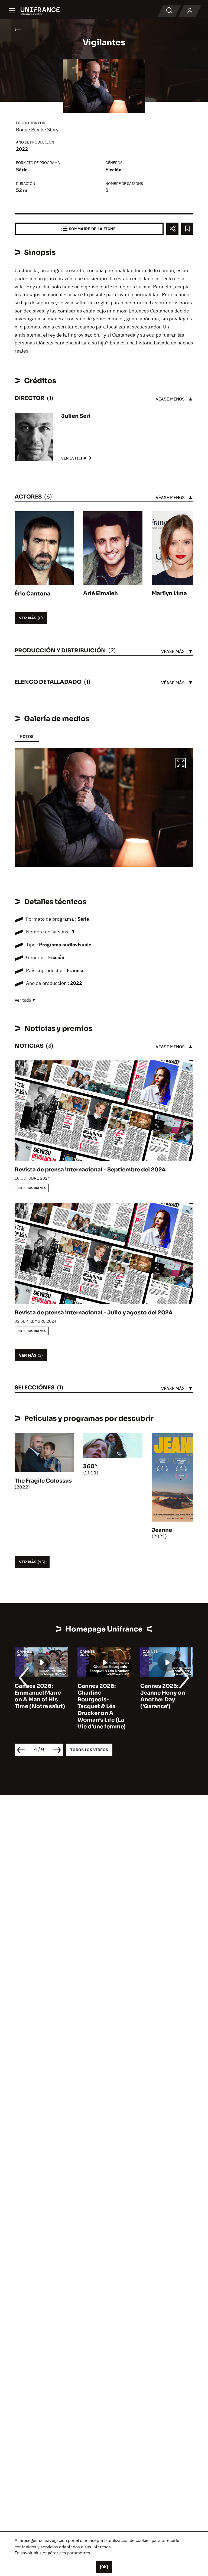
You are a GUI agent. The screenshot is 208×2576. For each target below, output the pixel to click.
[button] (181, 764)
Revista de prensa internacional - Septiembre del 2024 (90, 1170)
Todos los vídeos (89, 1750)
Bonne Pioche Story (37, 130)
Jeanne (162, 1530)
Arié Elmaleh (100, 593)
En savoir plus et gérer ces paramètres (52, 2553)
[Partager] (172, 229)
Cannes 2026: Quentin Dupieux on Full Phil (164, 1693)
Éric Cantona (32, 594)
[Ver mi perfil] (190, 11)
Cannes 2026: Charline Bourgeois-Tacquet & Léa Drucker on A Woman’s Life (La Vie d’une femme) (39, 1706)
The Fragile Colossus (43, 1481)
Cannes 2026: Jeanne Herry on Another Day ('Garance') (100, 1696)
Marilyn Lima (169, 593)
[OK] (104, 2567)
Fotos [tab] (27, 736)
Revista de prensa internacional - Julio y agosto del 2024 (93, 1313)
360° (90, 1466)
